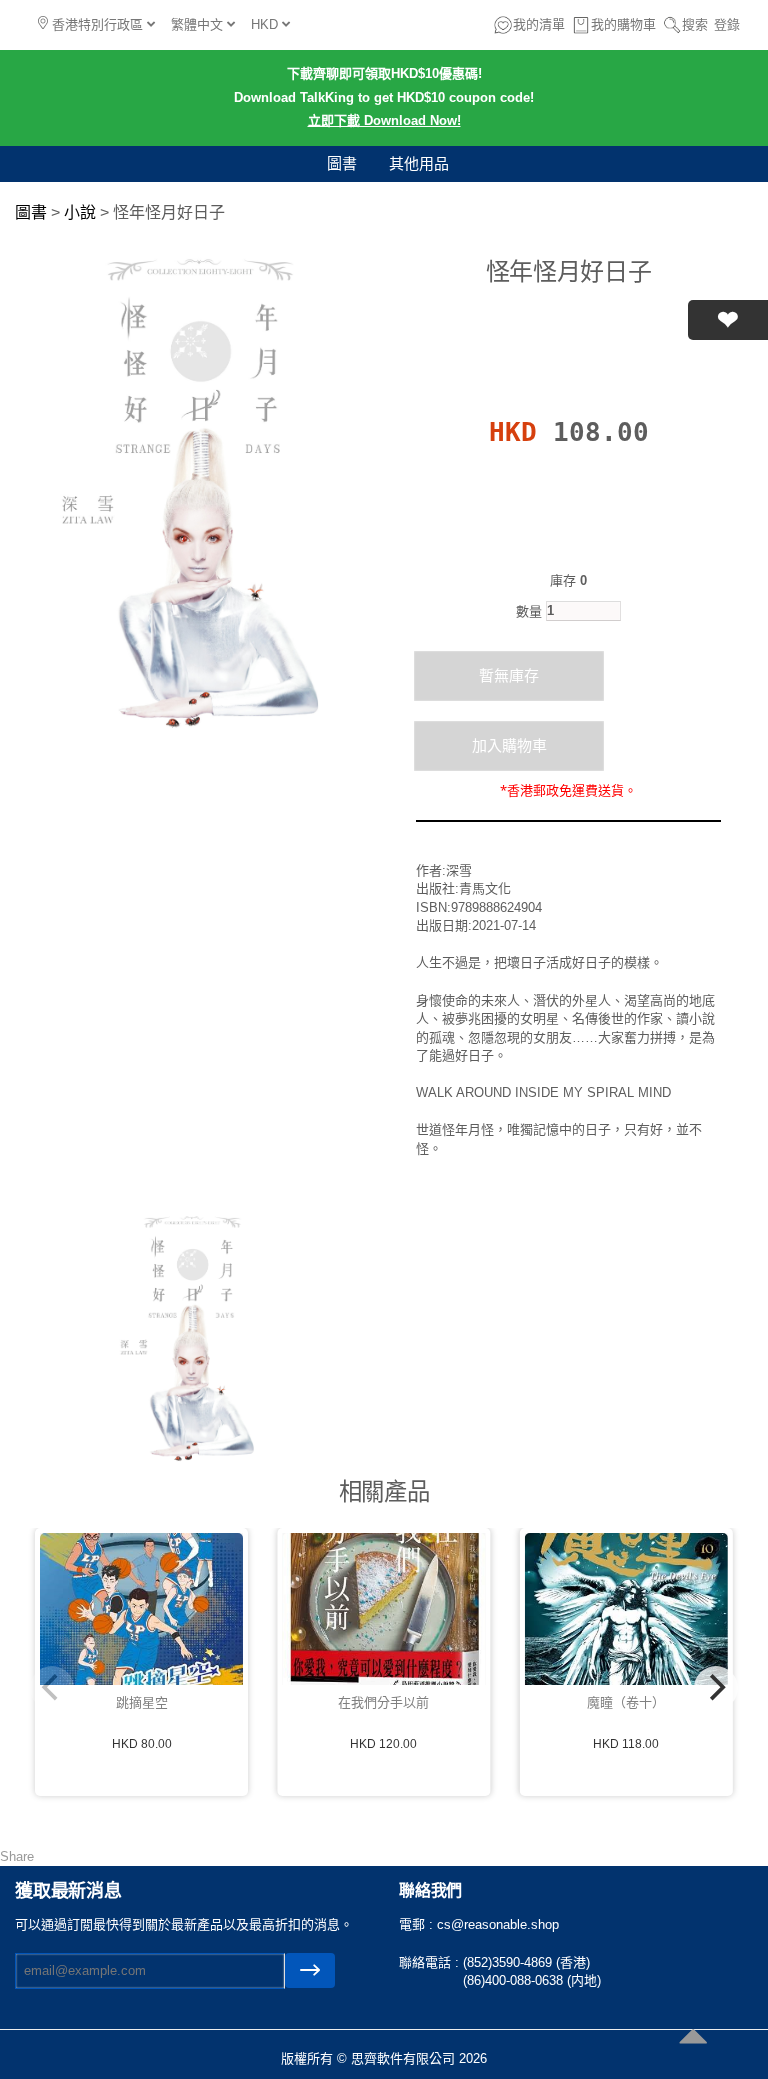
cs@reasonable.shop (498, 1924)
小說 (80, 212)
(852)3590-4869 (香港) (526, 1962)
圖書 (342, 163)
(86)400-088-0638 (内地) (532, 1980)
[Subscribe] (310, 1970)
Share (17, 1856)
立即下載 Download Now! (384, 120)
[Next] (716, 1688)
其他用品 (419, 163)
